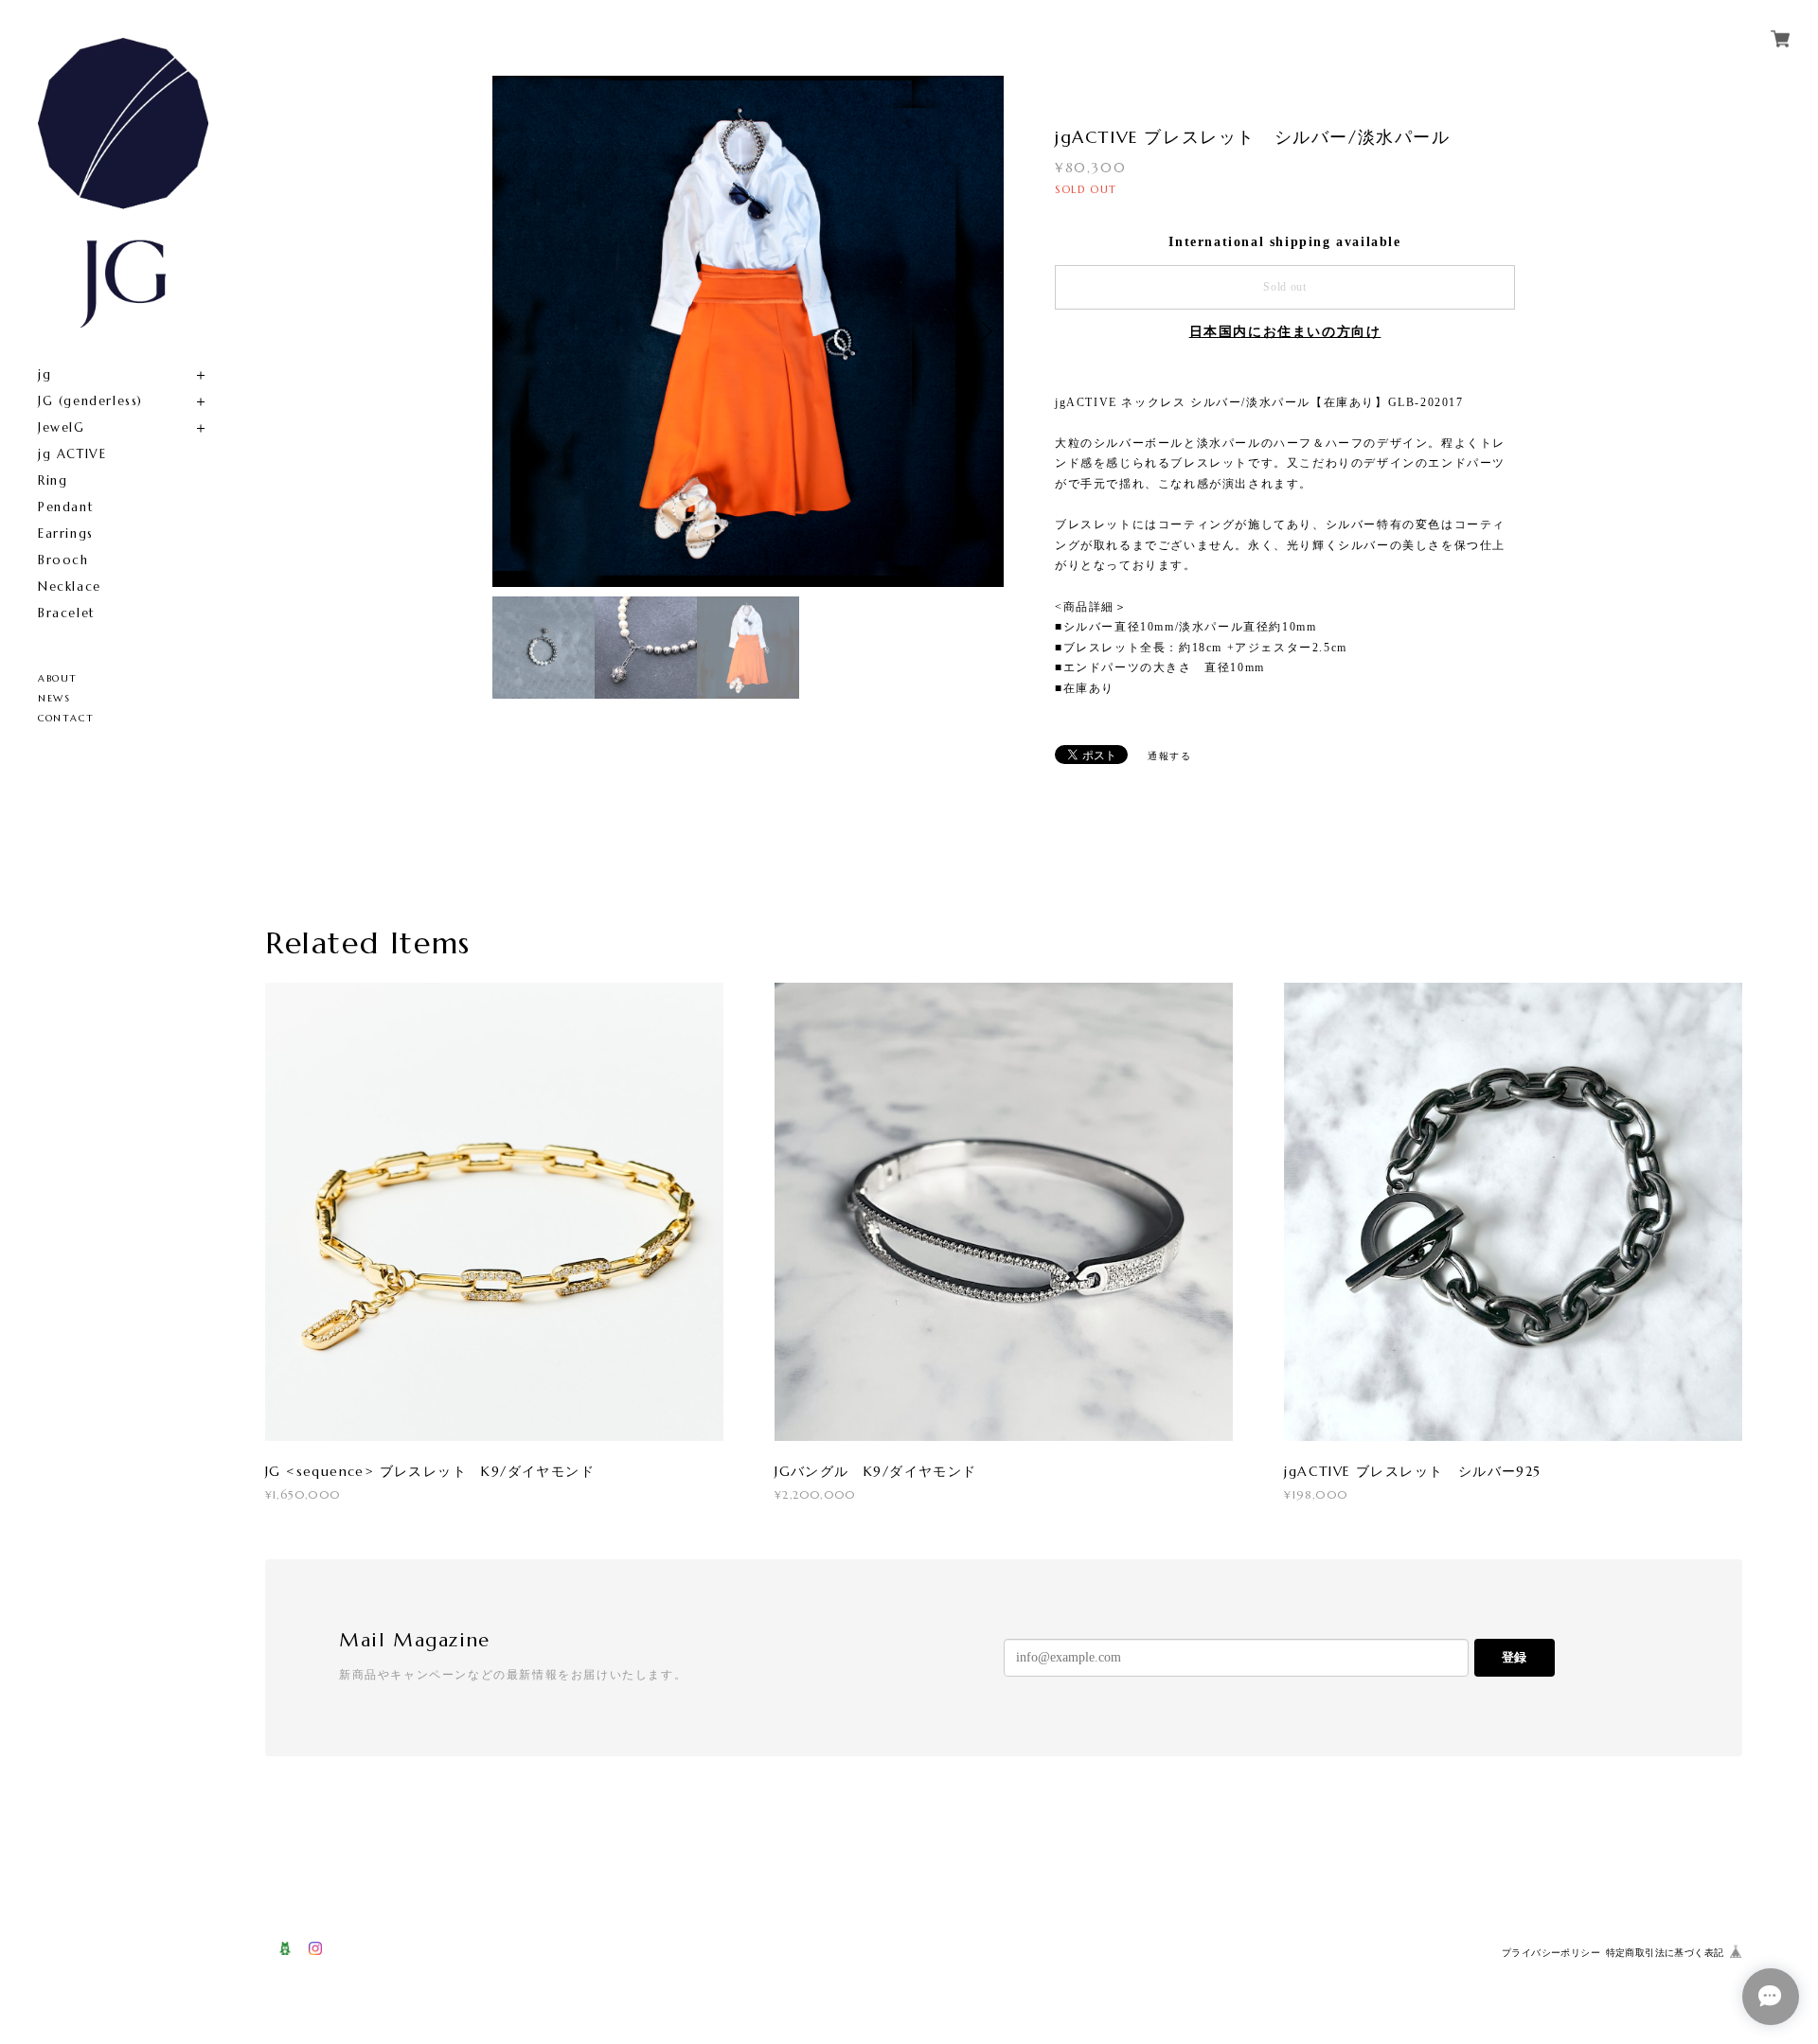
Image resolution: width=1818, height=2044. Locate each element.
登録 (1514, 1657)
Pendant (66, 507)
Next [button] (985, 331)
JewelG (62, 427)
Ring (53, 480)
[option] (748, 331)
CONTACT (66, 718)
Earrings (66, 533)
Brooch (63, 560)
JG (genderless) (90, 401)
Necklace (70, 587)
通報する (1169, 756)
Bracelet (67, 613)
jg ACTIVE (72, 454)
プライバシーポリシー (1551, 1953)
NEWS (54, 698)
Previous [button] (511, 331)
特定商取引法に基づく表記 (1665, 1953)
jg (45, 374)
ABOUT (58, 678)
